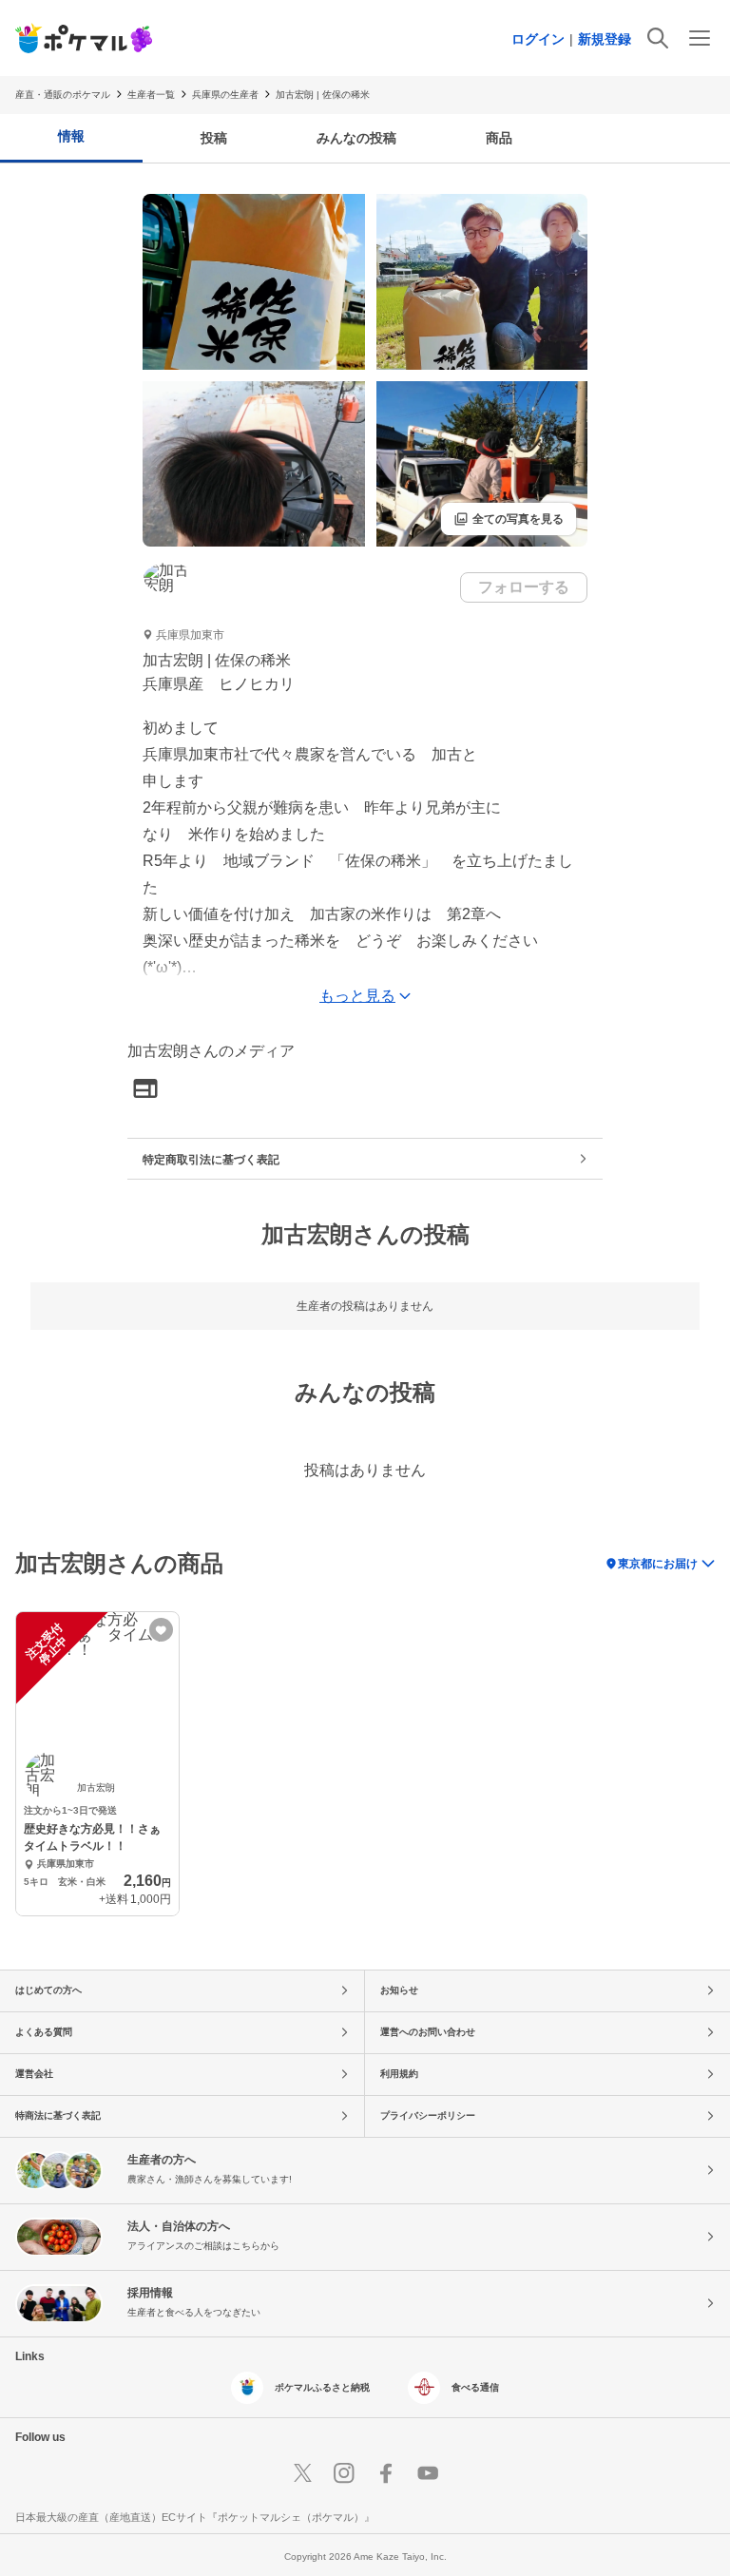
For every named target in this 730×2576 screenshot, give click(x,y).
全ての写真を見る (509, 519)
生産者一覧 (151, 95)
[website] (145, 1090)
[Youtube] (428, 2473)
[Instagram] (344, 2473)
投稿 (214, 138)
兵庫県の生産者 (225, 95)
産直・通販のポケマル (63, 95)
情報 (71, 136)
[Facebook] (386, 2473)
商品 (499, 138)
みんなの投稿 (356, 138)
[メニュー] (700, 38)
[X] (302, 2473)
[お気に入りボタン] (161, 1630)
